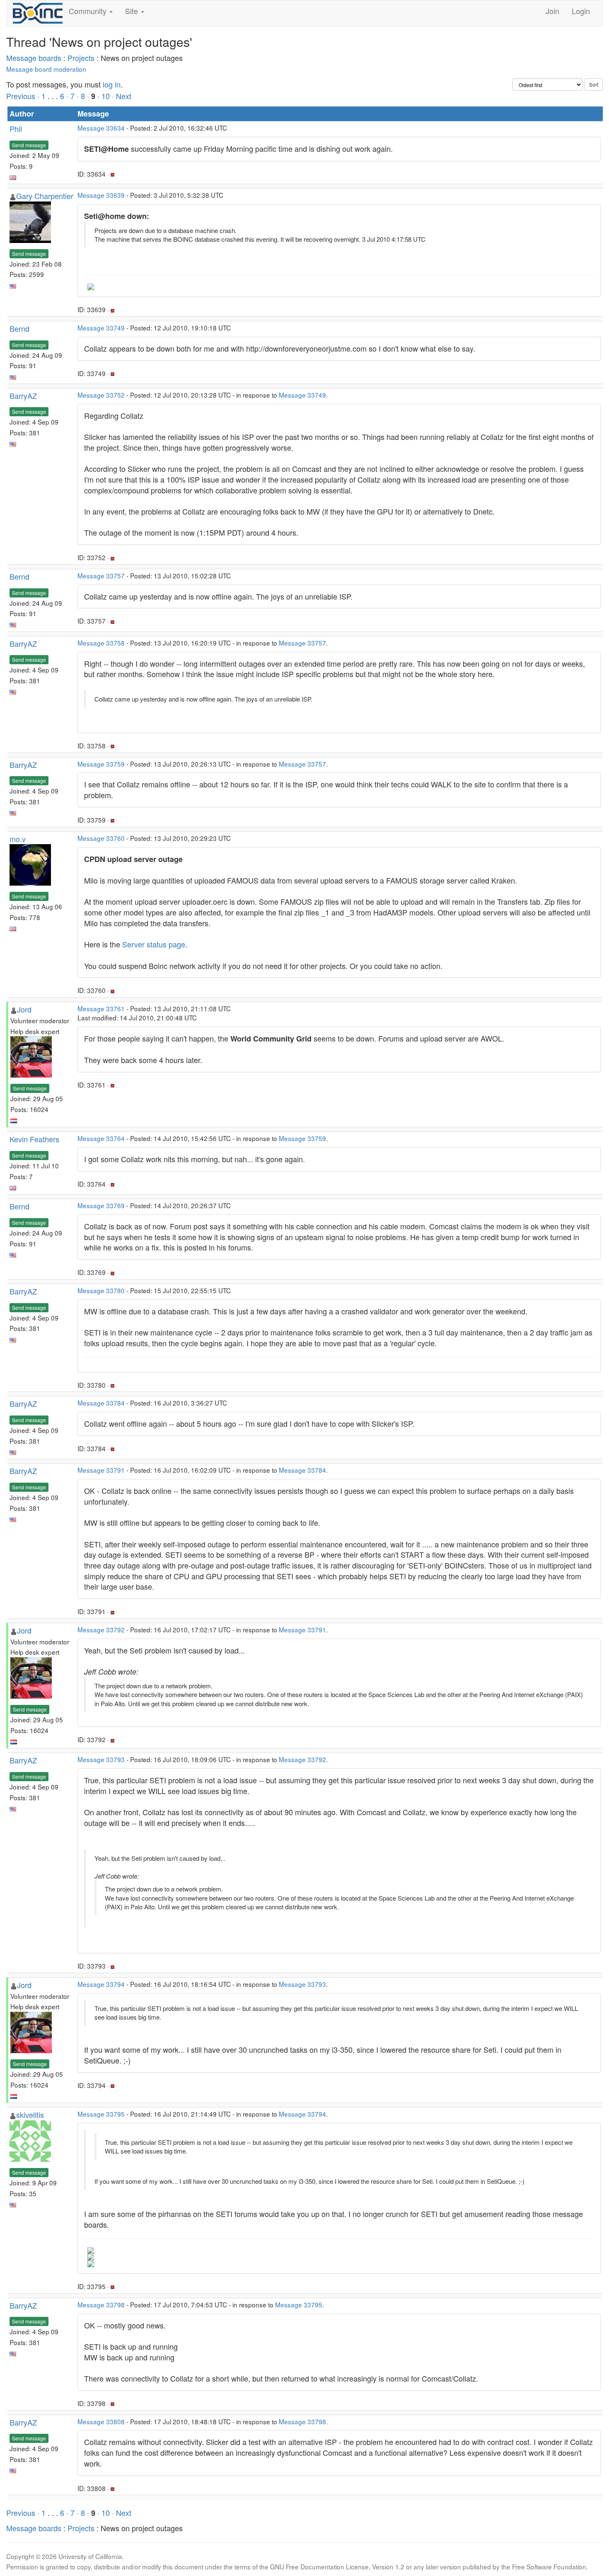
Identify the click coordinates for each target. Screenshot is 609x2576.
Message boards (34, 58)
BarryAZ (23, 396)
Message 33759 (101, 764)
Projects (81, 58)
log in (112, 84)
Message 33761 (101, 1008)
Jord (24, 1009)
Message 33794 (101, 1984)
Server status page (154, 944)
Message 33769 (101, 1205)
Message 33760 (101, 838)
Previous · (24, 96)
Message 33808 (101, 2421)
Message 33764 (101, 1138)
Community (89, 11)
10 (106, 96)
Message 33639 (101, 195)
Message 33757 (101, 575)
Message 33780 (101, 1290)
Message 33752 (101, 395)
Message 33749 (101, 328)
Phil (16, 129)
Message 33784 (101, 1403)
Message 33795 (101, 2114)
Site (133, 11)
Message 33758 (101, 643)
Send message (29, 145)
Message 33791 (101, 1470)
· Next (122, 96)
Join (552, 11)
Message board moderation (46, 69)
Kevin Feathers (34, 1139)
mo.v (18, 839)
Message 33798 (101, 2304)
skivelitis (30, 2115)
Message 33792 (101, 1629)
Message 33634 (101, 128)
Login (581, 11)
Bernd (19, 328)
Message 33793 (101, 1759)
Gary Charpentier (45, 196)
